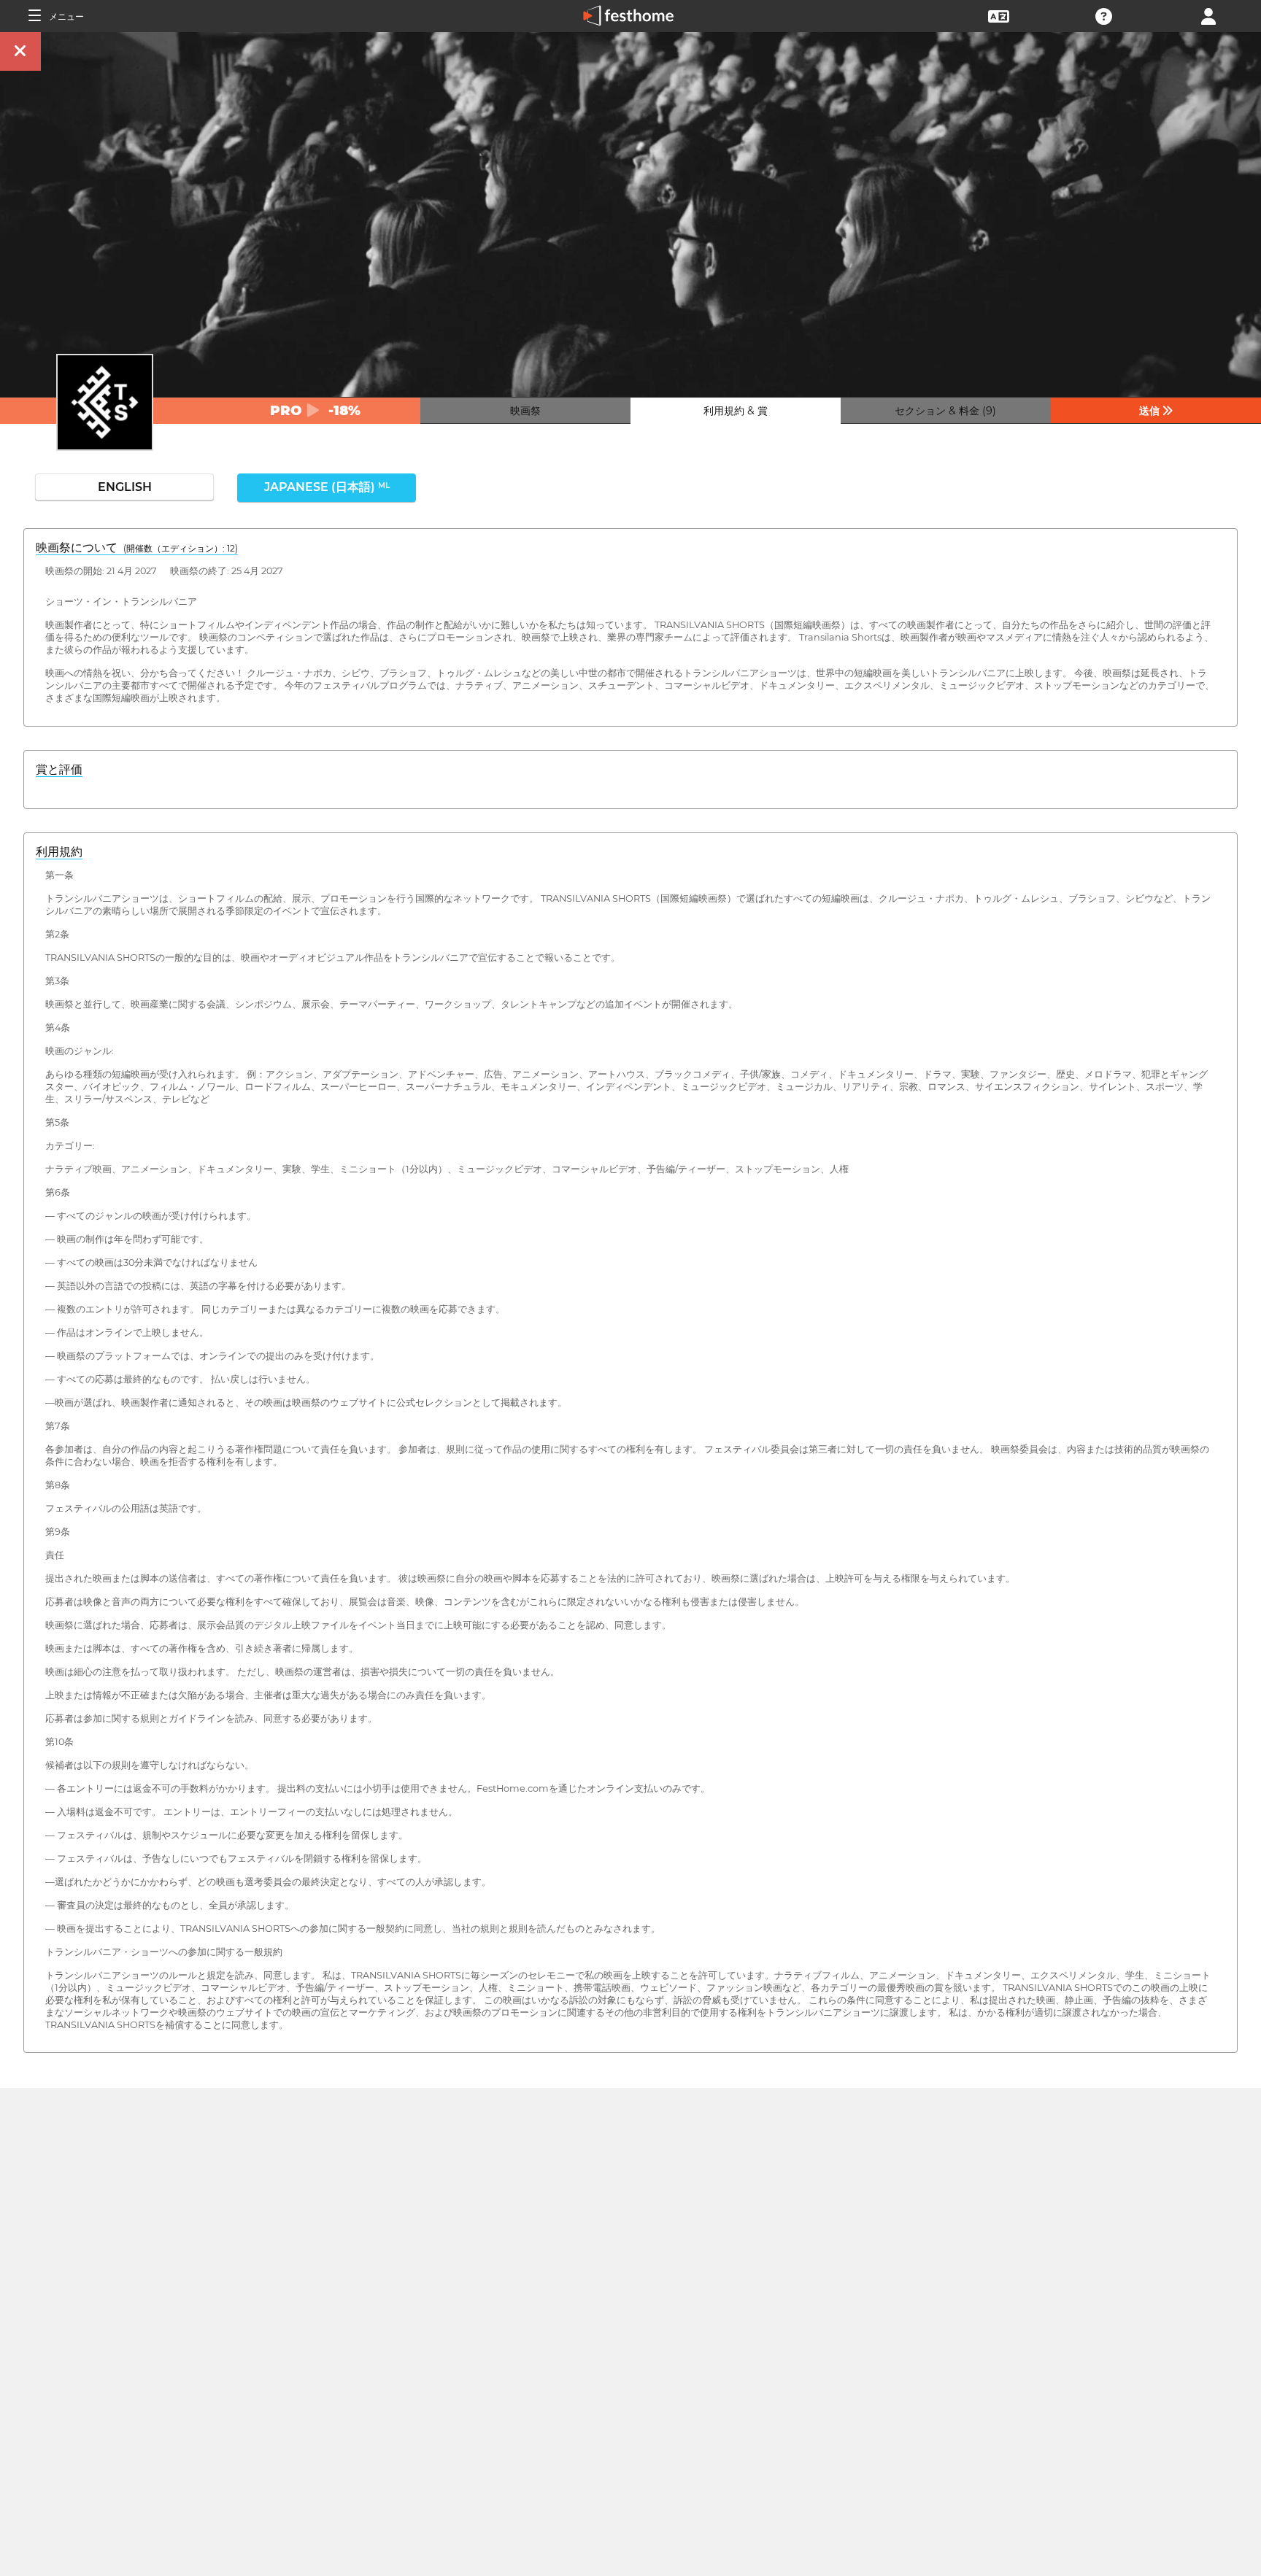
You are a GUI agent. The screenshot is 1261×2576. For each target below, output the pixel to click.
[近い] (20, 51)
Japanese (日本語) (327, 487)
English (125, 487)
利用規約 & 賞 (736, 411)
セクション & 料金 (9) (945, 411)
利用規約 (59, 852)
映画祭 (525, 411)
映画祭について (137, 548)
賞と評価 (59, 769)
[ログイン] (1208, 15)
